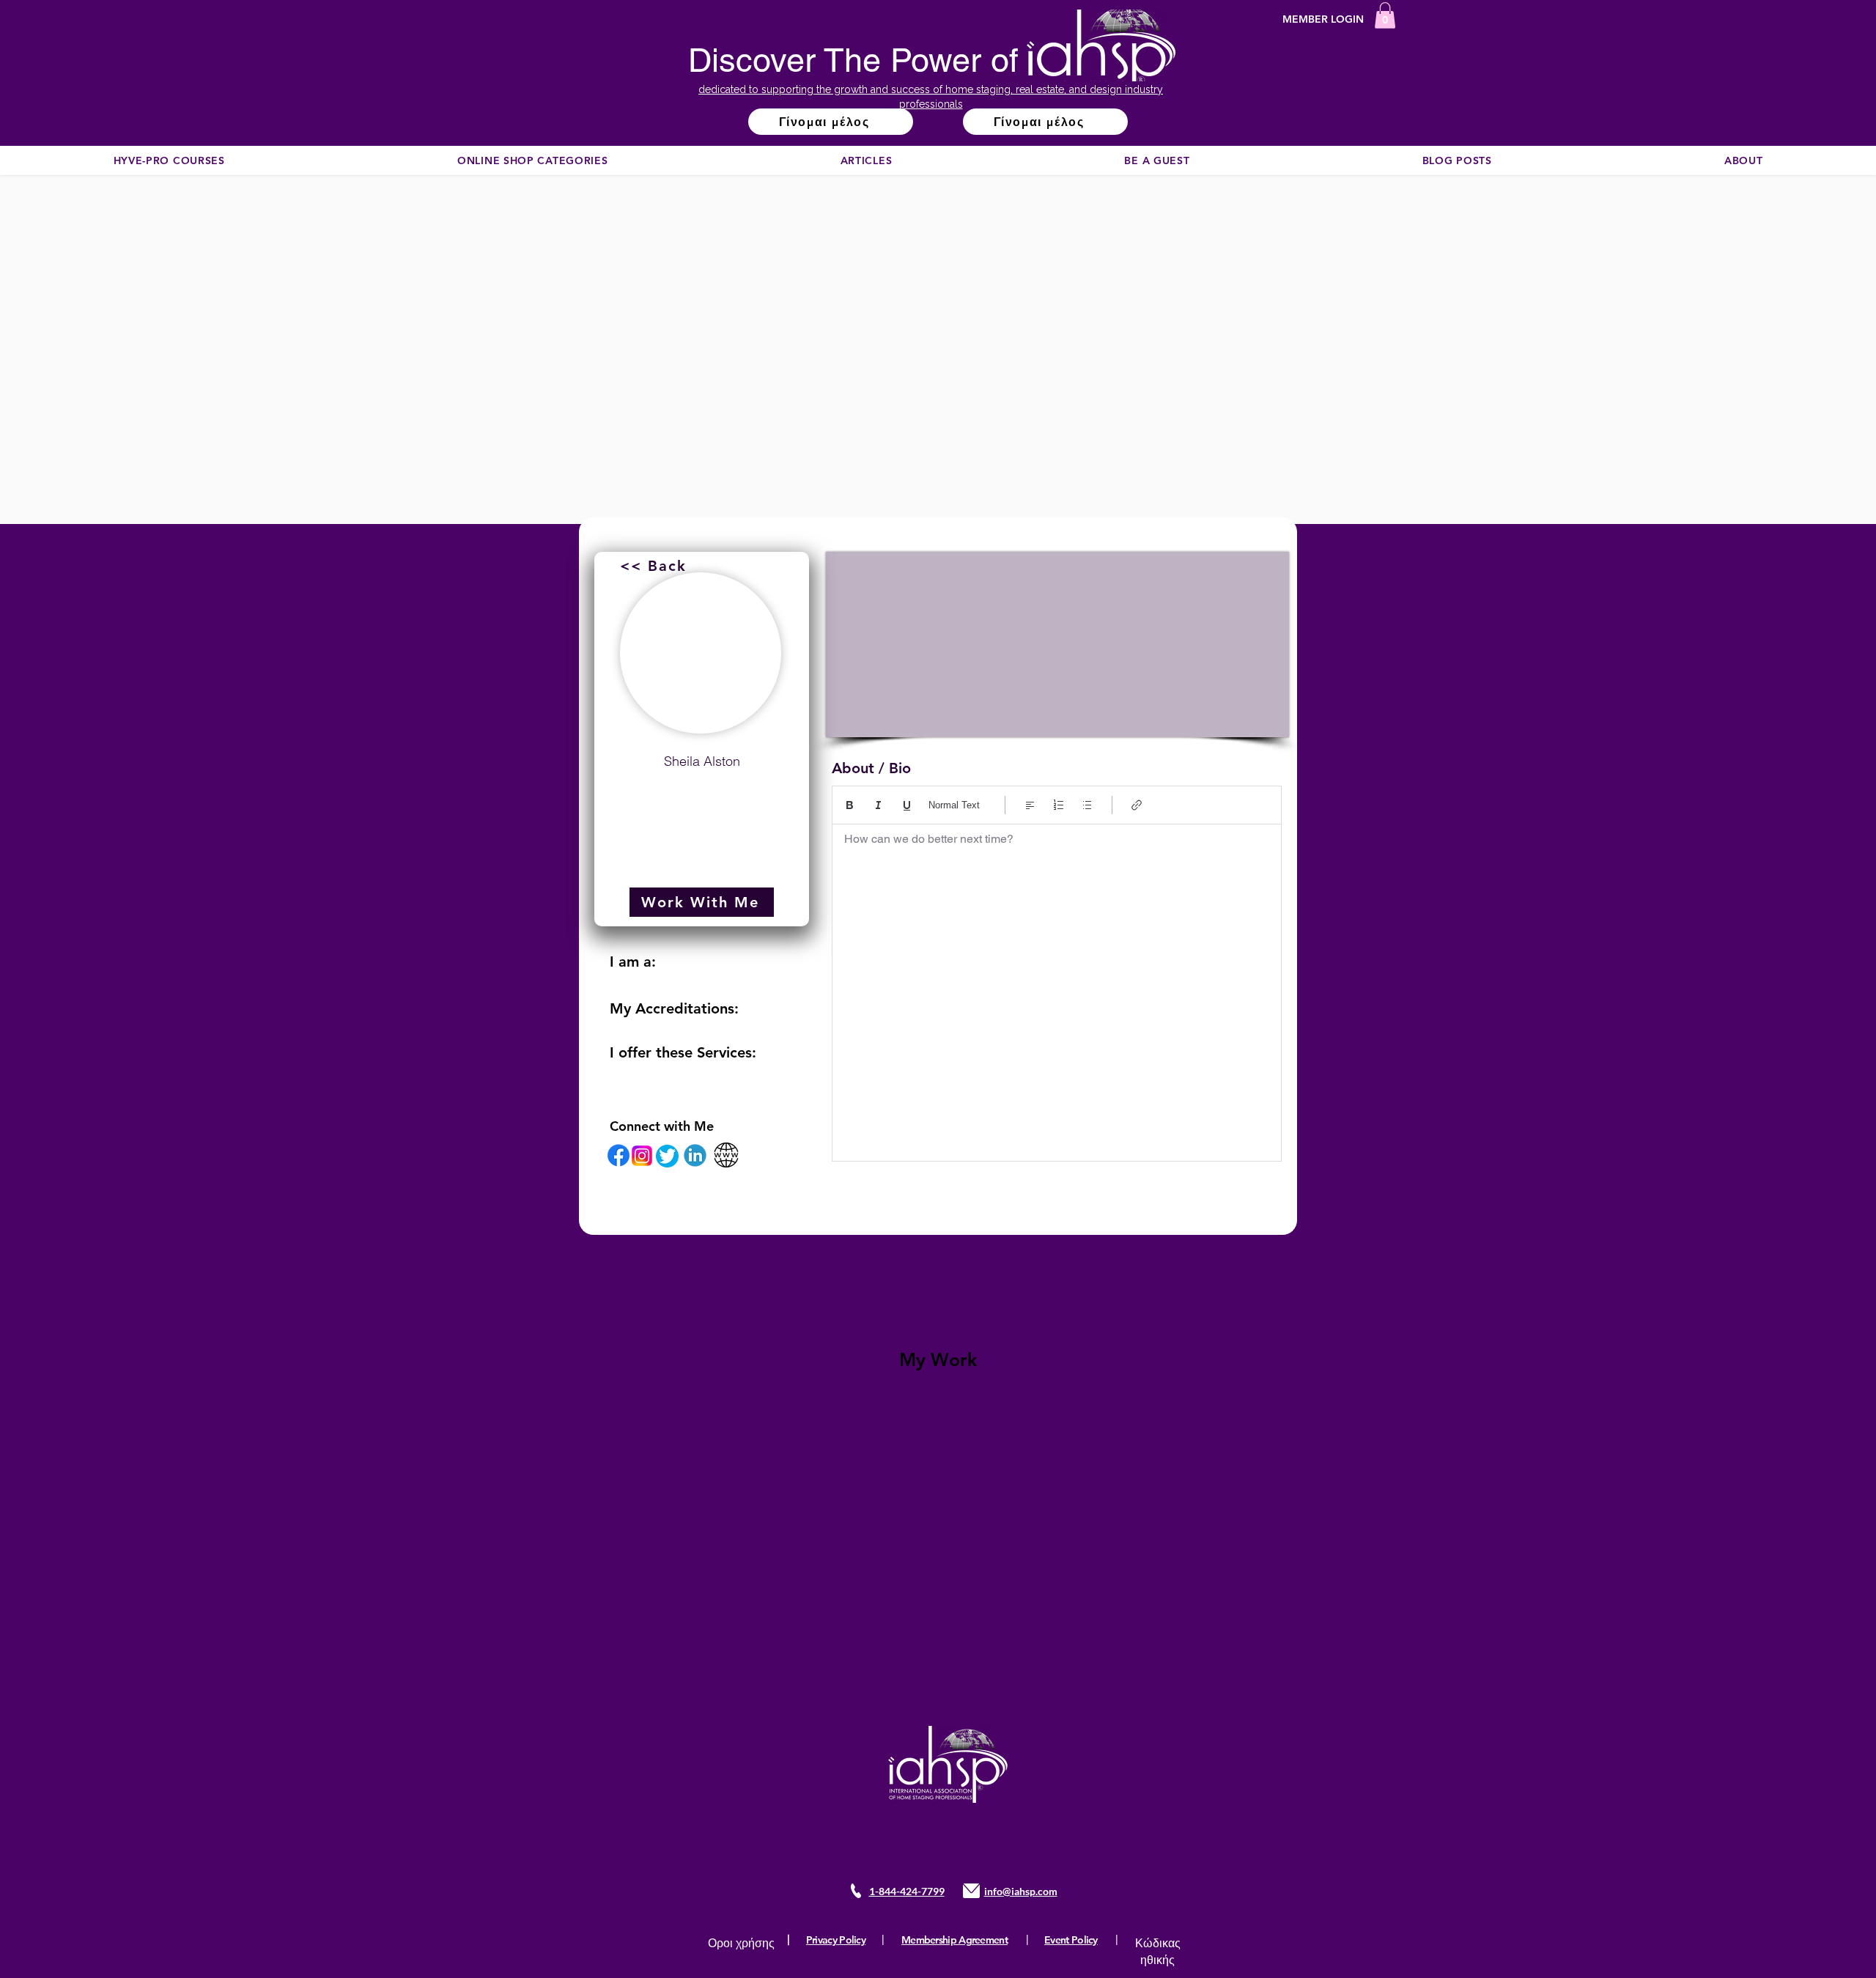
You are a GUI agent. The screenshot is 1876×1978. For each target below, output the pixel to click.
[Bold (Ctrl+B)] (850, 805)
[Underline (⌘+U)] (907, 805)
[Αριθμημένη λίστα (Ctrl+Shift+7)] (1059, 805)
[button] (1385, 15)
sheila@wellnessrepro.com (702, 797)
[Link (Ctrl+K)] (1137, 805)
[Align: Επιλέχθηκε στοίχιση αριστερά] (1030, 805)
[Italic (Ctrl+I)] (878, 805)
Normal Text (954, 805)
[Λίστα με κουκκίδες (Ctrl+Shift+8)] (1087, 805)
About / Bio (871, 768)
